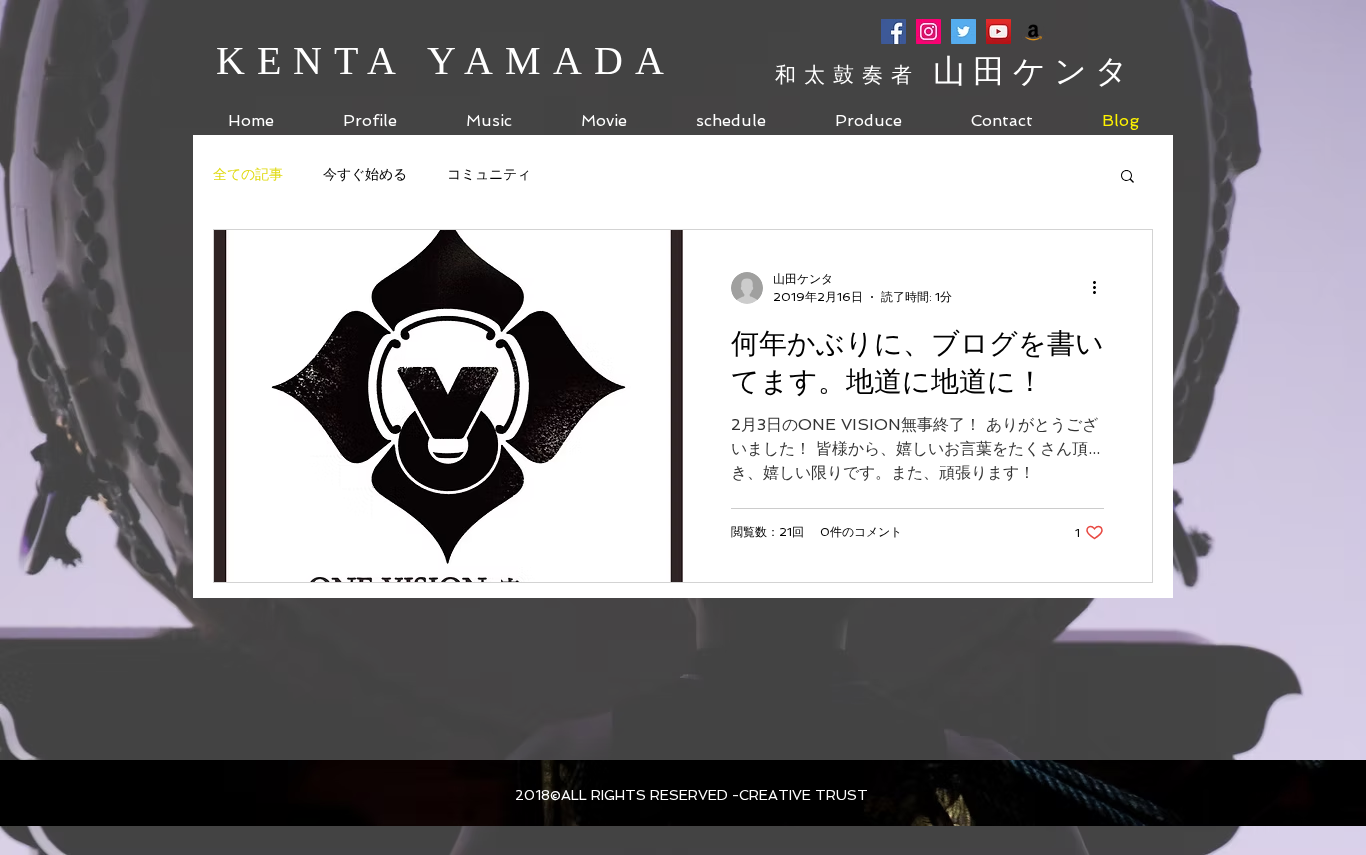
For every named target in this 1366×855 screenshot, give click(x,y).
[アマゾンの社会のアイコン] (1033, 31)
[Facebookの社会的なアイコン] (893, 31)
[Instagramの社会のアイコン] (928, 31)
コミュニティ (489, 174)
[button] (1127, 177)
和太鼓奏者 (854, 75)
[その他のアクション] (1101, 288)
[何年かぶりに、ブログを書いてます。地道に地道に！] (448, 406)
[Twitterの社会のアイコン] (963, 31)
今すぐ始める (365, 174)
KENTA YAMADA (446, 60)
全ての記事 (248, 174)
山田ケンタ (1034, 71)
